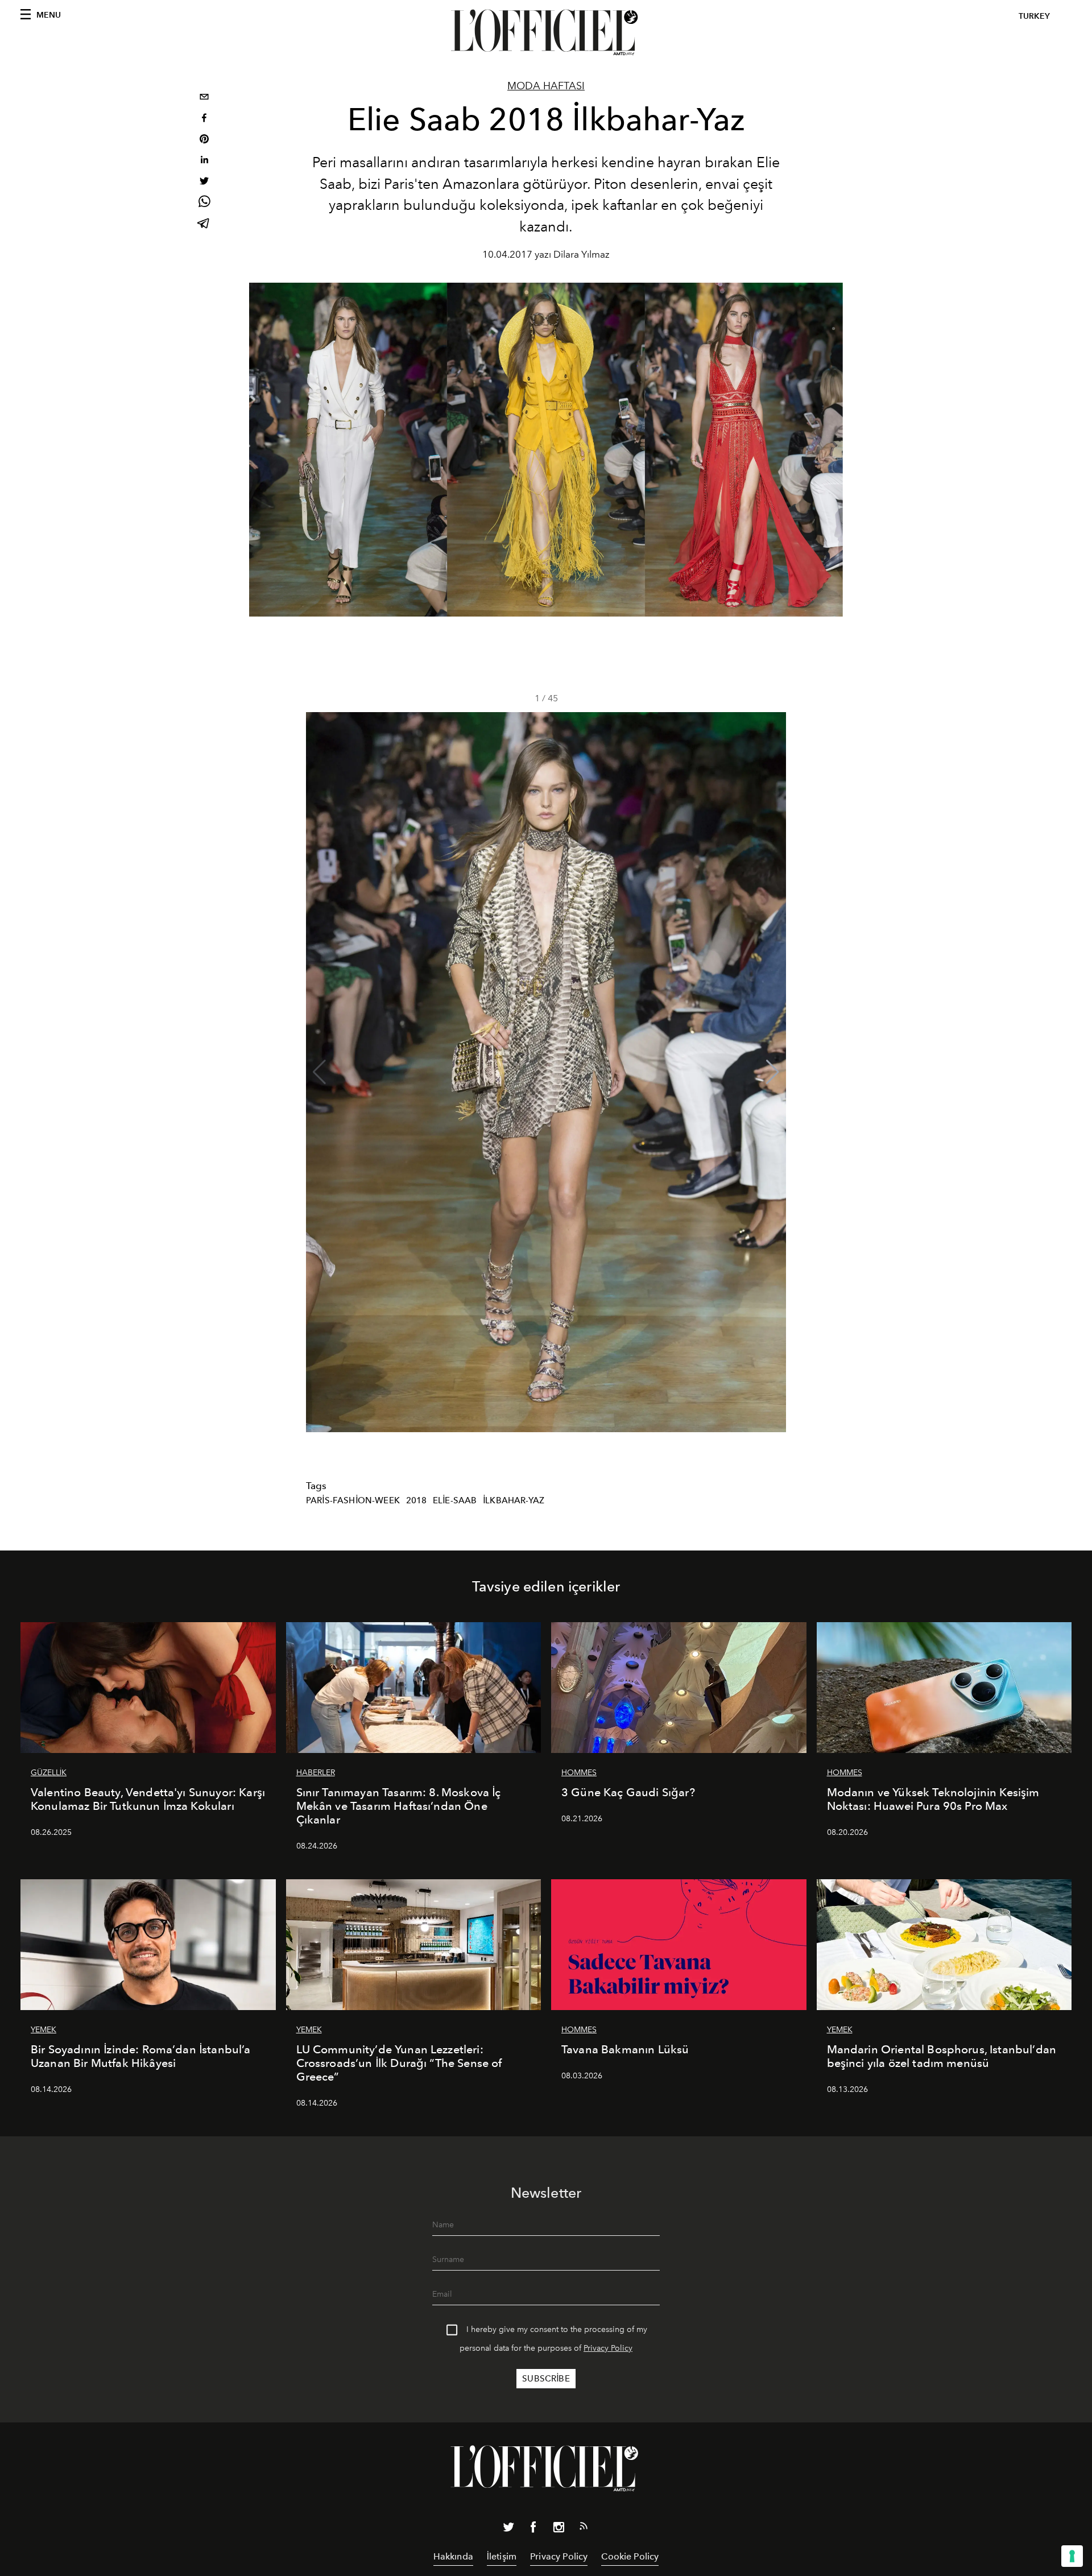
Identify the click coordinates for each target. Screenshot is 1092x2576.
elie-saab (455, 1500)
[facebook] (204, 119)
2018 (417, 1500)
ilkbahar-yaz (514, 1500)
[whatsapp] (204, 203)
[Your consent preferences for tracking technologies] (1072, 2556)
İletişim (502, 2556)
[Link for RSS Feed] (584, 2528)
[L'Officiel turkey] (546, 32)
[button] (773, 1072)
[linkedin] (204, 161)
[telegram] (204, 224)
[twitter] (204, 182)
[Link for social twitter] (508, 2529)
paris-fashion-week (353, 1500)
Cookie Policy (630, 2556)
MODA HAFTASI (546, 86)
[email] (204, 98)
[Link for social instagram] (559, 2529)
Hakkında (453, 2556)
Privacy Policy (608, 2348)
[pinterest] (204, 140)
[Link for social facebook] (533, 2529)
